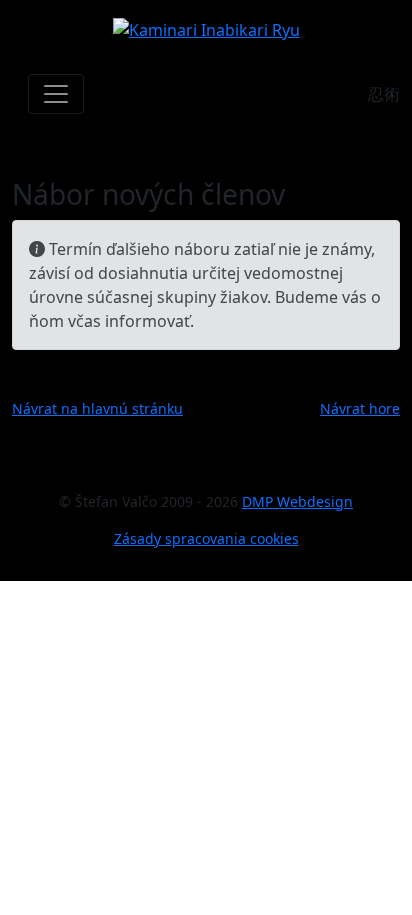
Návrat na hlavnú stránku (97, 408)
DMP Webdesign (297, 501)
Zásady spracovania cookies (206, 538)
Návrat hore (360, 408)
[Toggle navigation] (56, 94)
